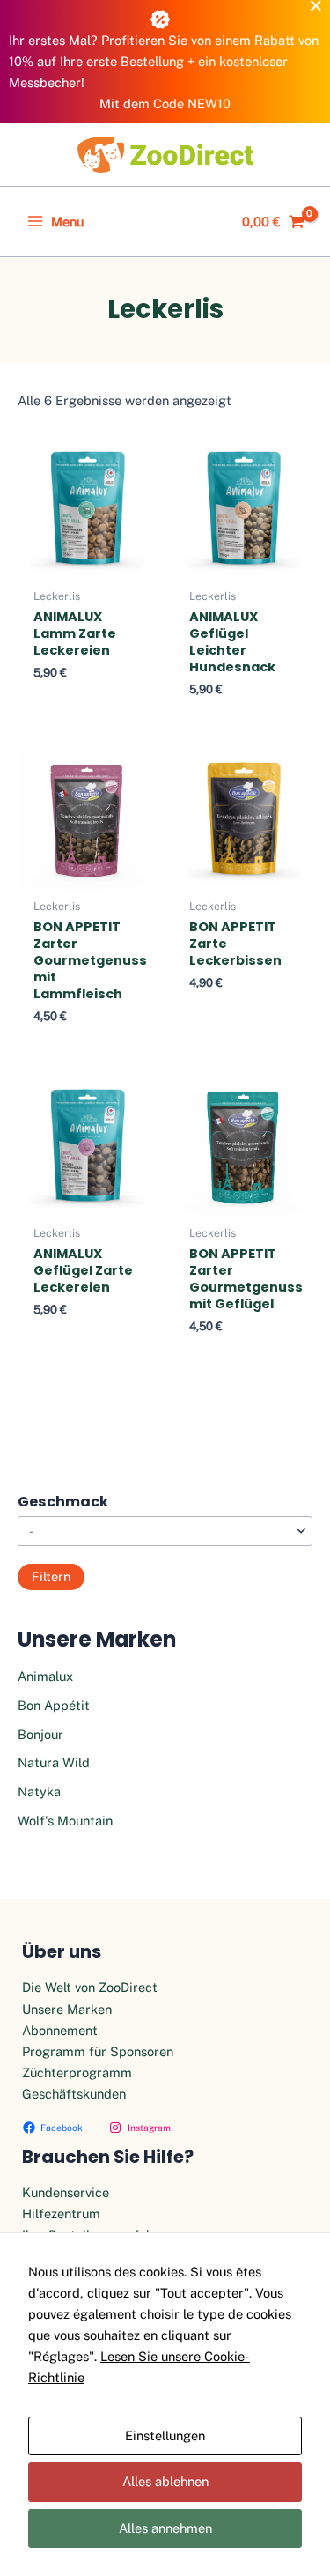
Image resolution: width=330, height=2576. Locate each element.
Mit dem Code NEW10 (165, 104)
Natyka (39, 1791)
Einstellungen (165, 2435)
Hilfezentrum (61, 2213)
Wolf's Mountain (65, 1821)
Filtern (51, 1577)
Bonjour (40, 1734)
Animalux (45, 1676)
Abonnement (60, 2030)
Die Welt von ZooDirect (90, 1987)
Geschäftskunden (74, 2094)
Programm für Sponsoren (98, 2051)
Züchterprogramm (77, 2073)
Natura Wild (54, 1762)
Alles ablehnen (165, 2481)
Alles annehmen (165, 2528)
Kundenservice (66, 2192)
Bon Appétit (54, 1705)
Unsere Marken (67, 2009)
